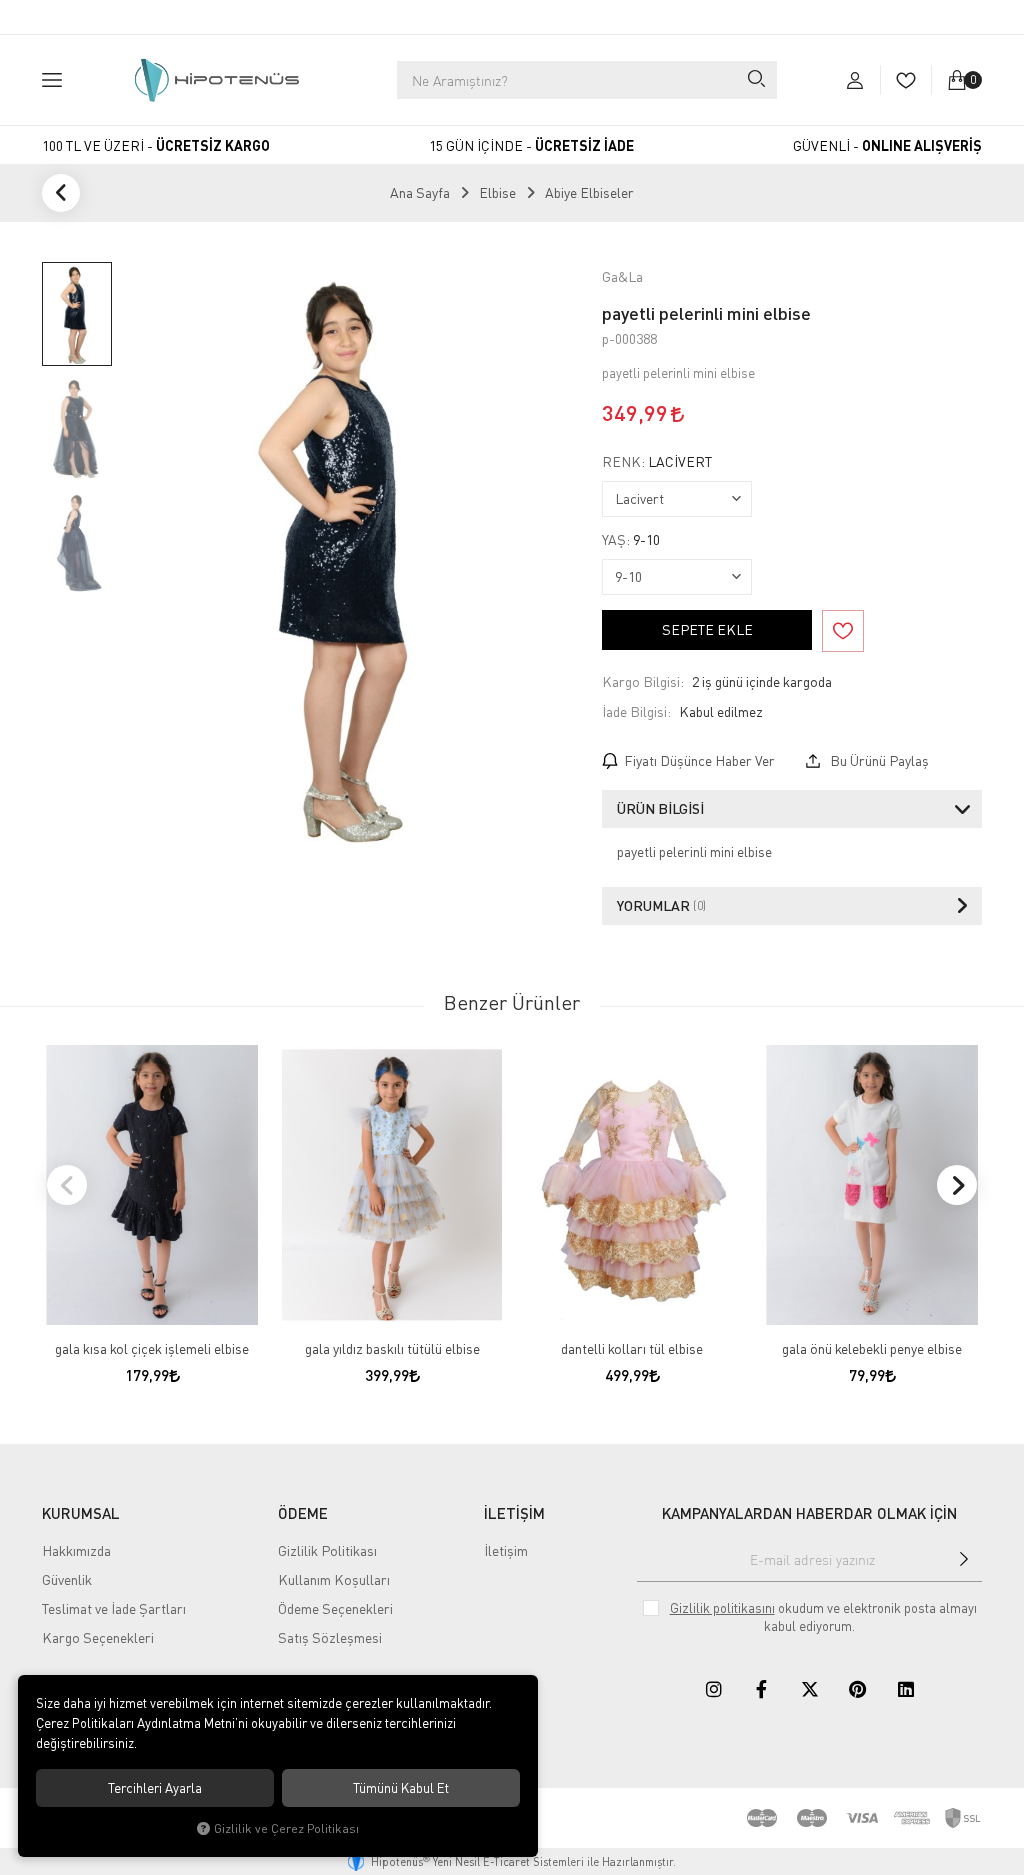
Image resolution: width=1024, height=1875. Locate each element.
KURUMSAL (81, 1513)
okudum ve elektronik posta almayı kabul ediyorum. (823, 1617)
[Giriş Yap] (855, 80)
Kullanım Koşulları (334, 1579)
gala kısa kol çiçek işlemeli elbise (152, 1348)
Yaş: (631, 540)
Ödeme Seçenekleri (335, 1608)
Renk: (657, 462)
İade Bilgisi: (636, 711)
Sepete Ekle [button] (707, 629)
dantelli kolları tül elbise (632, 1348)
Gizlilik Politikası (327, 1550)
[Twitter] (810, 1689)
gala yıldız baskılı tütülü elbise (392, 1348)
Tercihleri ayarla (155, 1788)
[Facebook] (762, 1689)
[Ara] (755, 80)
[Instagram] (714, 1689)
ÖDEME (303, 1513)
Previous (67, 1185)
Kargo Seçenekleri (98, 1637)
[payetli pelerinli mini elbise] (352, 555)
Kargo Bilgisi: (643, 681)
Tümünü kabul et (401, 1788)
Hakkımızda (76, 1550)
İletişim (506, 1550)
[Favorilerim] (905, 80)
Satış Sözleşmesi (330, 1637)
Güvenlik (67, 1579)
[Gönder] (963, 1559)
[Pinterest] (858, 1689)
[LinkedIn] (906, 1689)
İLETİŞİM (514, 1513)
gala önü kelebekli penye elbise (872, 1348)
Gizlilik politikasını (722, 1608)
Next (957, 1185)
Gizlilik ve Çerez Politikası (286, 1828)
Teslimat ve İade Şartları (114, 1608)
